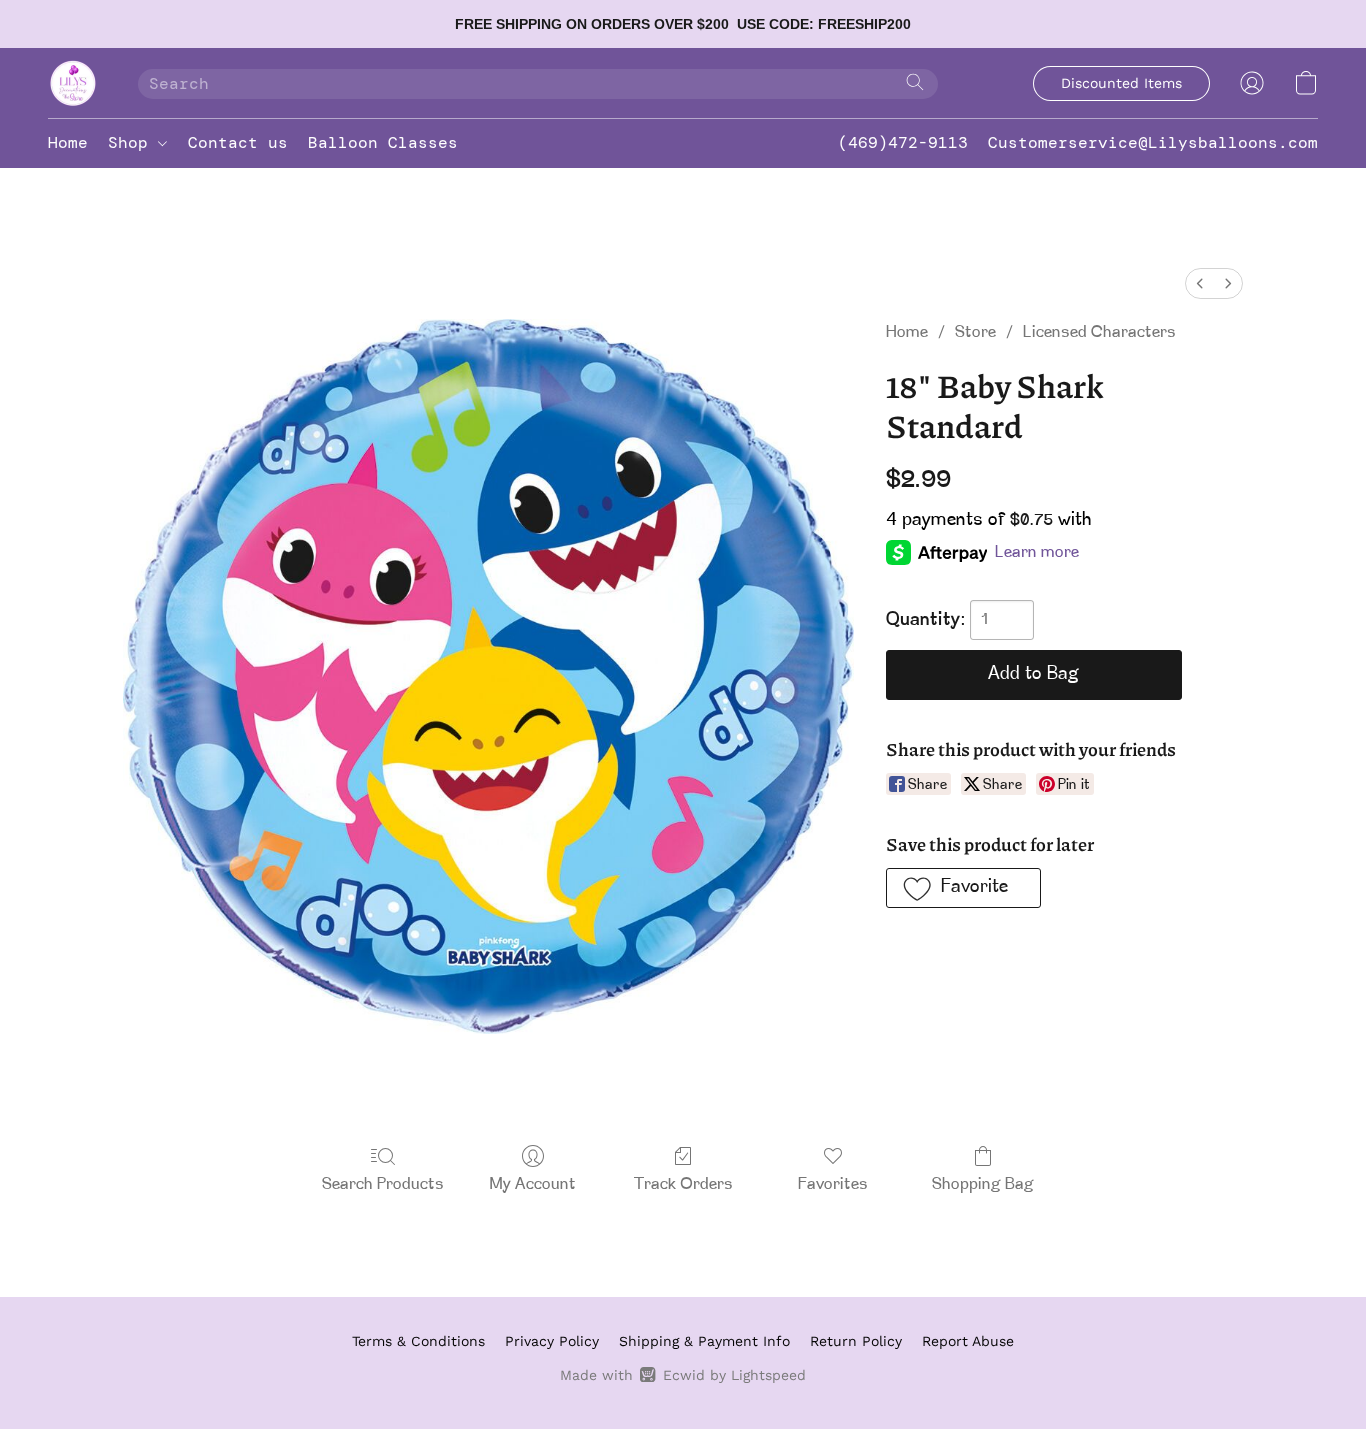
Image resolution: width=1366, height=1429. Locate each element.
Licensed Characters (1099, 333)
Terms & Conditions (418, 1341)
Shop (133, 142)
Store (975, 333)
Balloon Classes (383, 142)
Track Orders (683, 1185)
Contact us (238, 142)
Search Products (383, 1185)
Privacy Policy (552, 1341)
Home (68, 142)
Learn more (1037, 553)
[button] (73, 83)
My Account (533, 1185)
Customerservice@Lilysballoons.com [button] (1153, 142)
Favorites (833, 1185)
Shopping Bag (983, 1185)
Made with (682, 1375)
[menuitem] (1200, 283)
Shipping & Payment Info (704, 1341)
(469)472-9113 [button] (903, 142)
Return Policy (856, 1341)
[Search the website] (915, 82)
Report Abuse (968, 1341)
